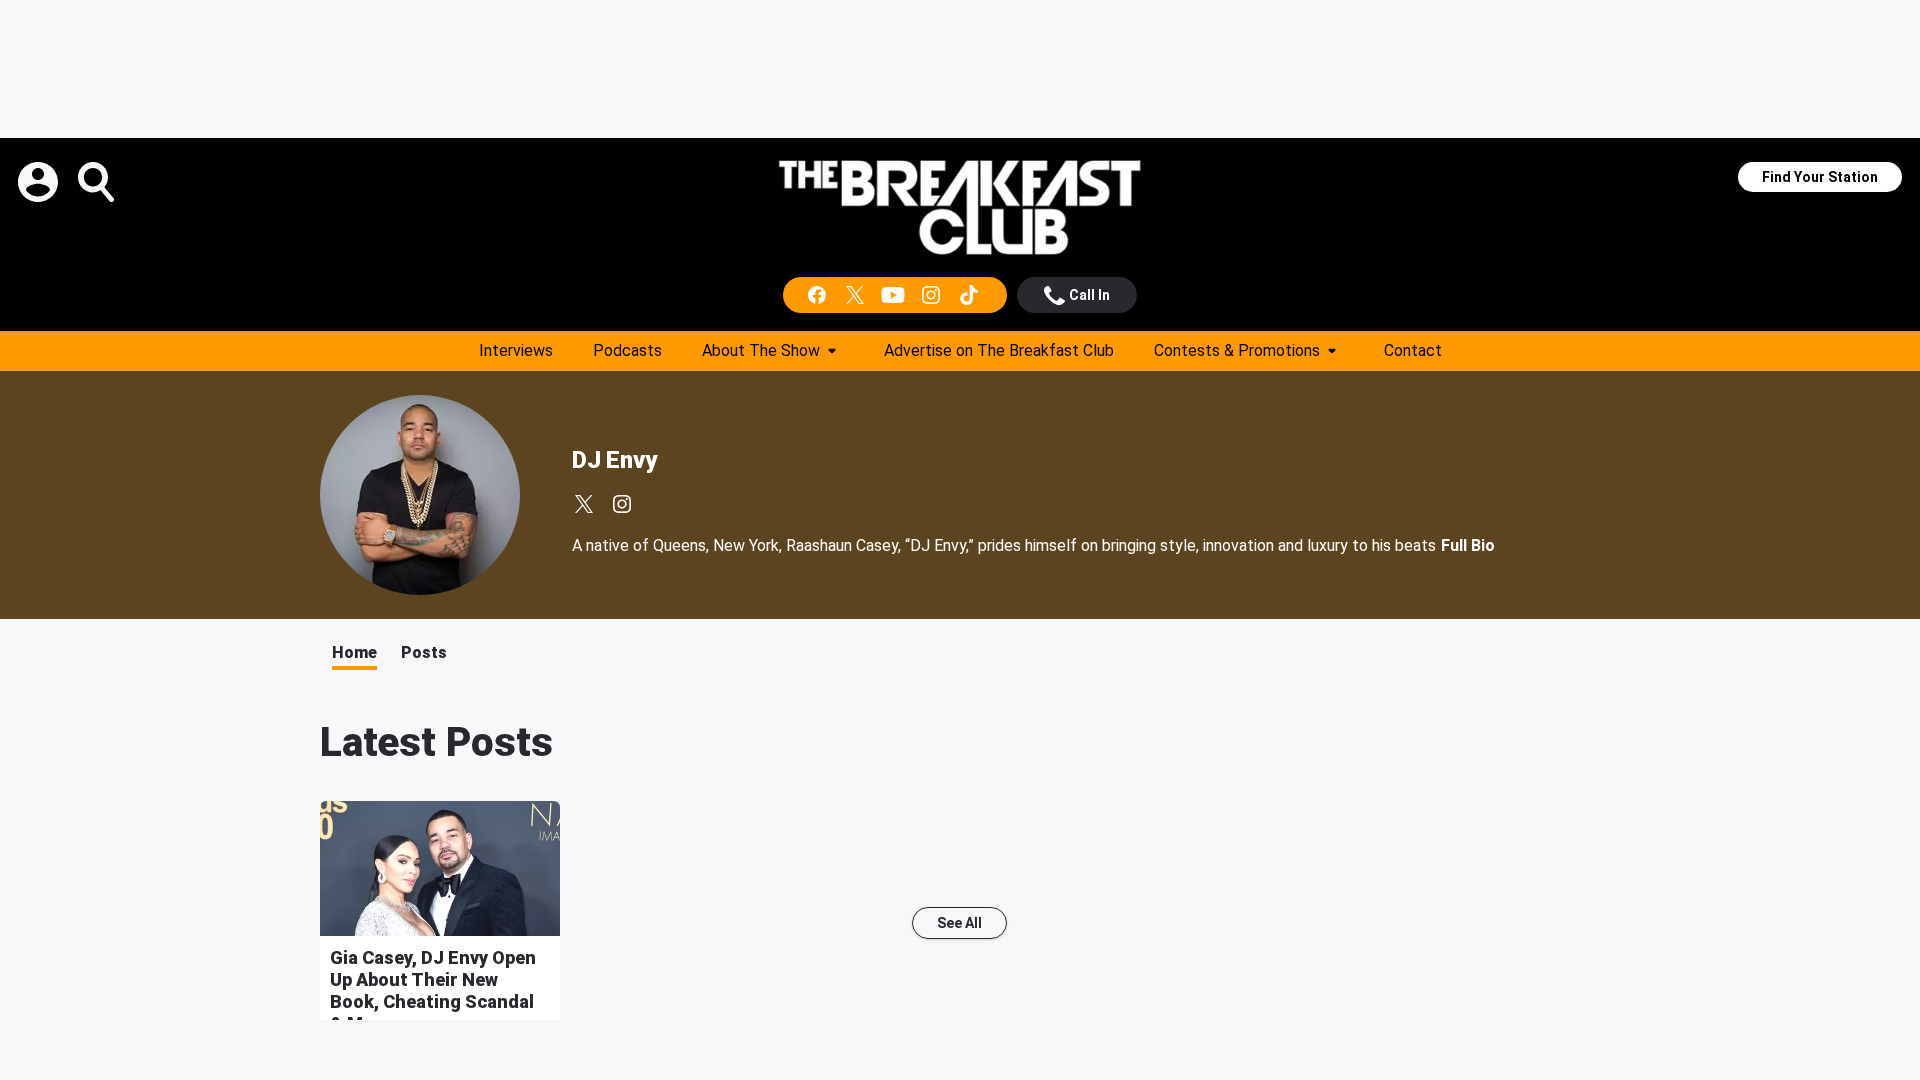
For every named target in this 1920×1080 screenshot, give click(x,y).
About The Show (761, 350)
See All (959, 923)
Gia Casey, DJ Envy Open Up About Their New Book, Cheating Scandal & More (433, 990)
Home (354, 652)
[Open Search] (98, 182)
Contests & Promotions (1237, 350)
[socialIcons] (895, 295)
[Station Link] (960, 207)
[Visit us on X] (857, 295)
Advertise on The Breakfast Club (999, 350)
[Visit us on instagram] (933, 295)
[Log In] (40, 182)
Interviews (516, 350)
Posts (424, 652)
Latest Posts (436, 742)
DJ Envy (614, 460)
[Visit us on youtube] (895, 295)
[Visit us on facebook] (819, 295)
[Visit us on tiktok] (971, 295)
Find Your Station (1820, 177)
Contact (1413, 350)
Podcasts (627, 350)
